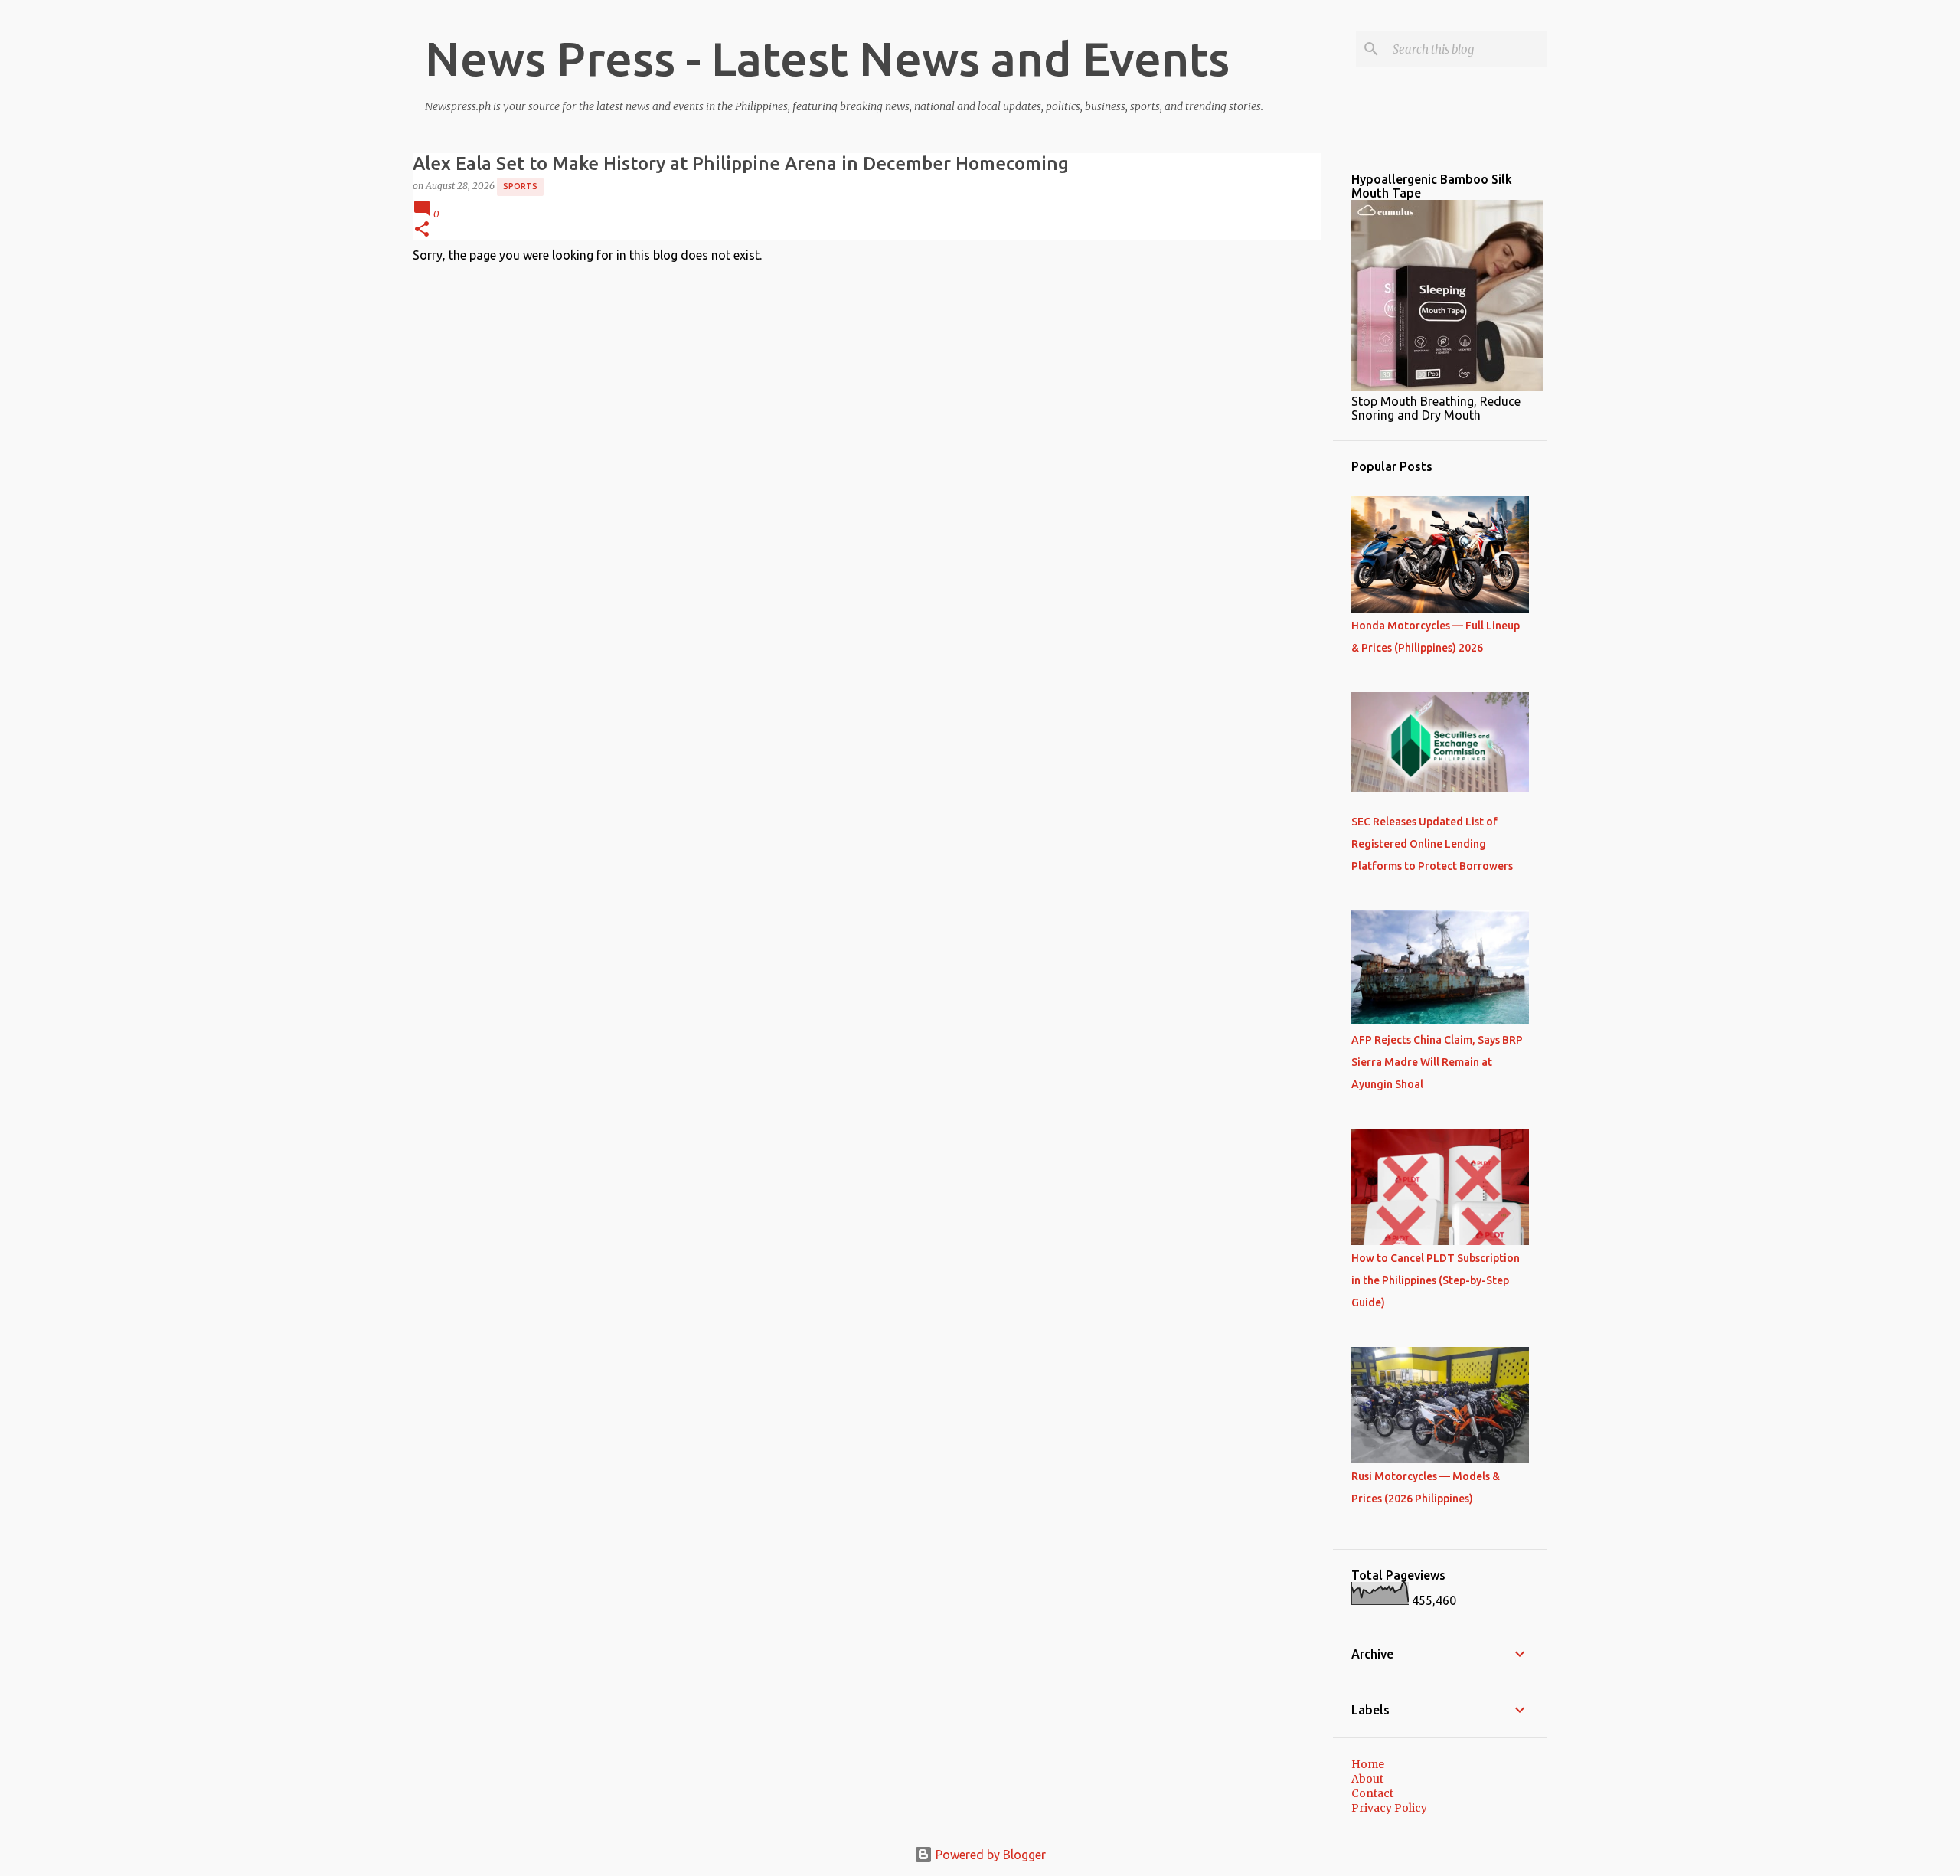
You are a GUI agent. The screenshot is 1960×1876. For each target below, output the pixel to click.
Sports (520, 186)
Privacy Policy (1389, 1808)
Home (1368, 1764)
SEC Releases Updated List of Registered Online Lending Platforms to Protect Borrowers (1432, 844)
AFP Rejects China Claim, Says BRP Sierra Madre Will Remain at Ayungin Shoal (1437, 1062)
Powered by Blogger (989, 1855)
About (1367, 1779)
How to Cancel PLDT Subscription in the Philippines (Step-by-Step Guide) (1436, 1280)
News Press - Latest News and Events (827, 58)
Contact (1372, 1793)
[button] (422, 230)
